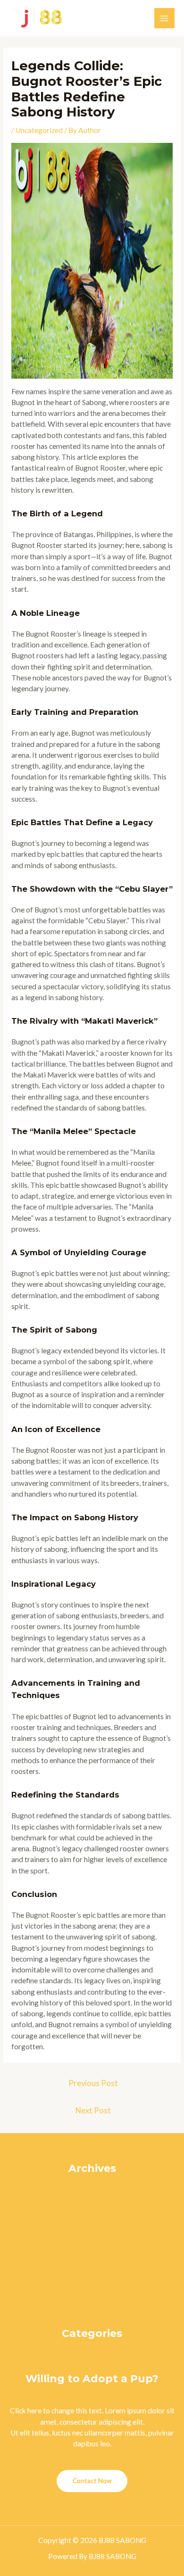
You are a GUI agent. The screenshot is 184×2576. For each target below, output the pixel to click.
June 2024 (92, 2191)
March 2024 (92, 2224)
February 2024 (92, 2235)
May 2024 (92, 2202)
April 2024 (92, 2213)
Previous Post (93, 2083)
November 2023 (92, 2268)
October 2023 (92, 2278)
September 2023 (92, 2289)
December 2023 (92, 2257)
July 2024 (92, 2180)
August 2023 (92, 2301)
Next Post (93, 2111)
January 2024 (92, 2245)
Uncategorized (39, 130)
